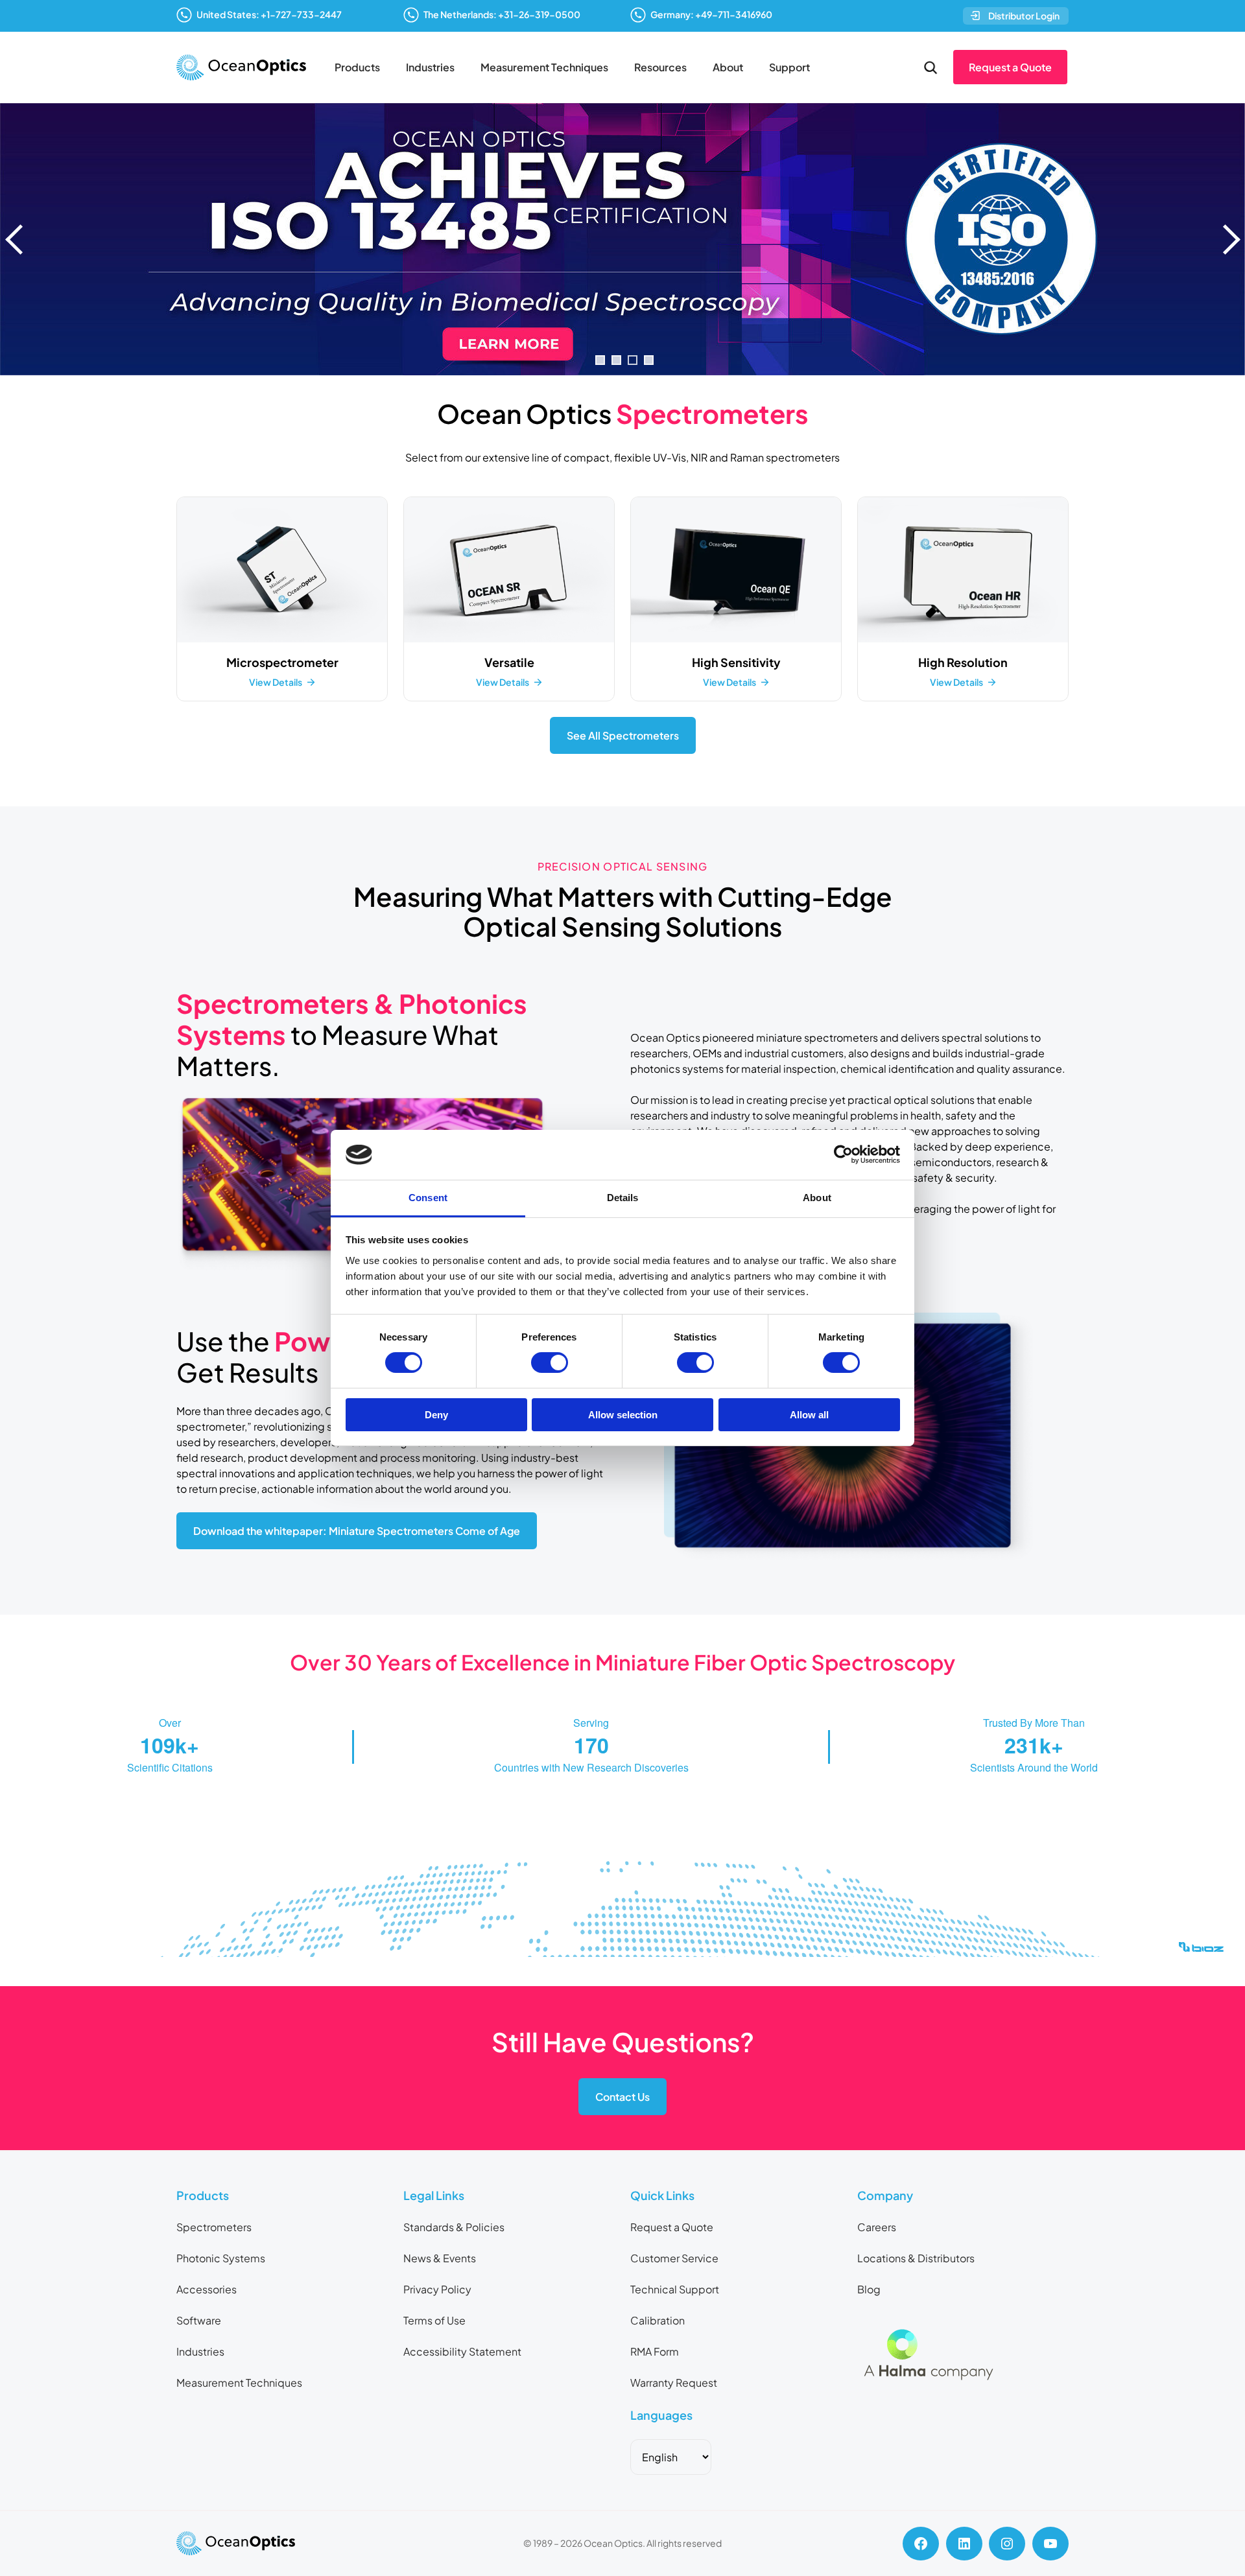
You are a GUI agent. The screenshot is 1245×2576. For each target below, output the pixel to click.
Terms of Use (434, 2320)
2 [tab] (616, 360)
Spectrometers (214, 2227)
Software (199, 2320)
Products (357, 67)
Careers (877, 2227)
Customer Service (674, 2258)
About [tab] (817, 1198)
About (728, 67)
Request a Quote (1010, 67)
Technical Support (675, 2289)
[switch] (550, 1363)
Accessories (207, 2289)
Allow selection (623, 1415)
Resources (660, 67)
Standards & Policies (454, 2227)
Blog (869, 2289)
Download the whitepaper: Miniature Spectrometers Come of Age (357, 1531)
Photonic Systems (221, 2258)
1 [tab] (600, 360)
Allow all (809, 1415)
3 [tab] (633, 360)
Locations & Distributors (916, 2258)
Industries (430, 67)
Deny (436, 1415)
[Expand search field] (931, 67)
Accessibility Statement (462, 2351)
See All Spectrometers (623, 735)
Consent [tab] (428, 1198)
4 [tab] (649, 360)
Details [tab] (623, 1198)
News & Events (440, 2258)
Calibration (658, 2320)
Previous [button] (16, 239)
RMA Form (655, 2351)
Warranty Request (674, 2383)
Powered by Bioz (390, 1981)
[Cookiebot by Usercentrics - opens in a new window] (843, 1154)
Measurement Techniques (544, 67)
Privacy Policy (437, 2289)
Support (789, 67)
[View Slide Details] (622, 239)
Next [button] (1229, 239)
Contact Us (622, 2097)
